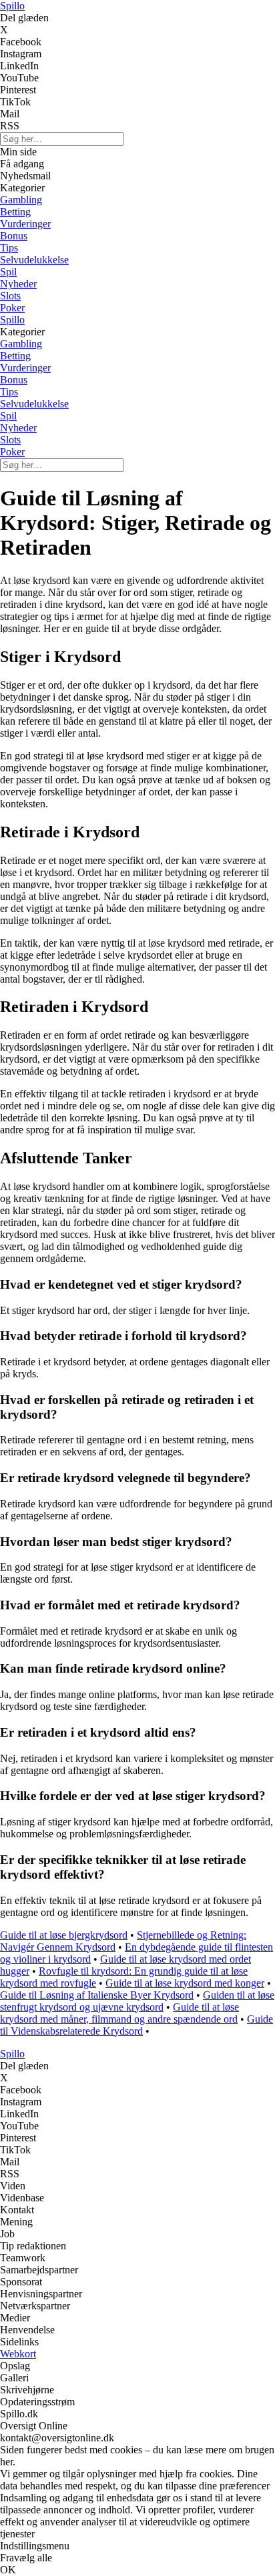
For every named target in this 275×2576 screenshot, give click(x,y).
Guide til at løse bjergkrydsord (64, 1935)
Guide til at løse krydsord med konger (185, 1983)
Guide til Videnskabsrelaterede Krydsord (136, 2025)
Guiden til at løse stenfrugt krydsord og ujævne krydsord (137, 2001)
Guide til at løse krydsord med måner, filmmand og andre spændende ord (119, 2013)
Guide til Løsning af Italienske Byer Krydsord (97, 1995)
